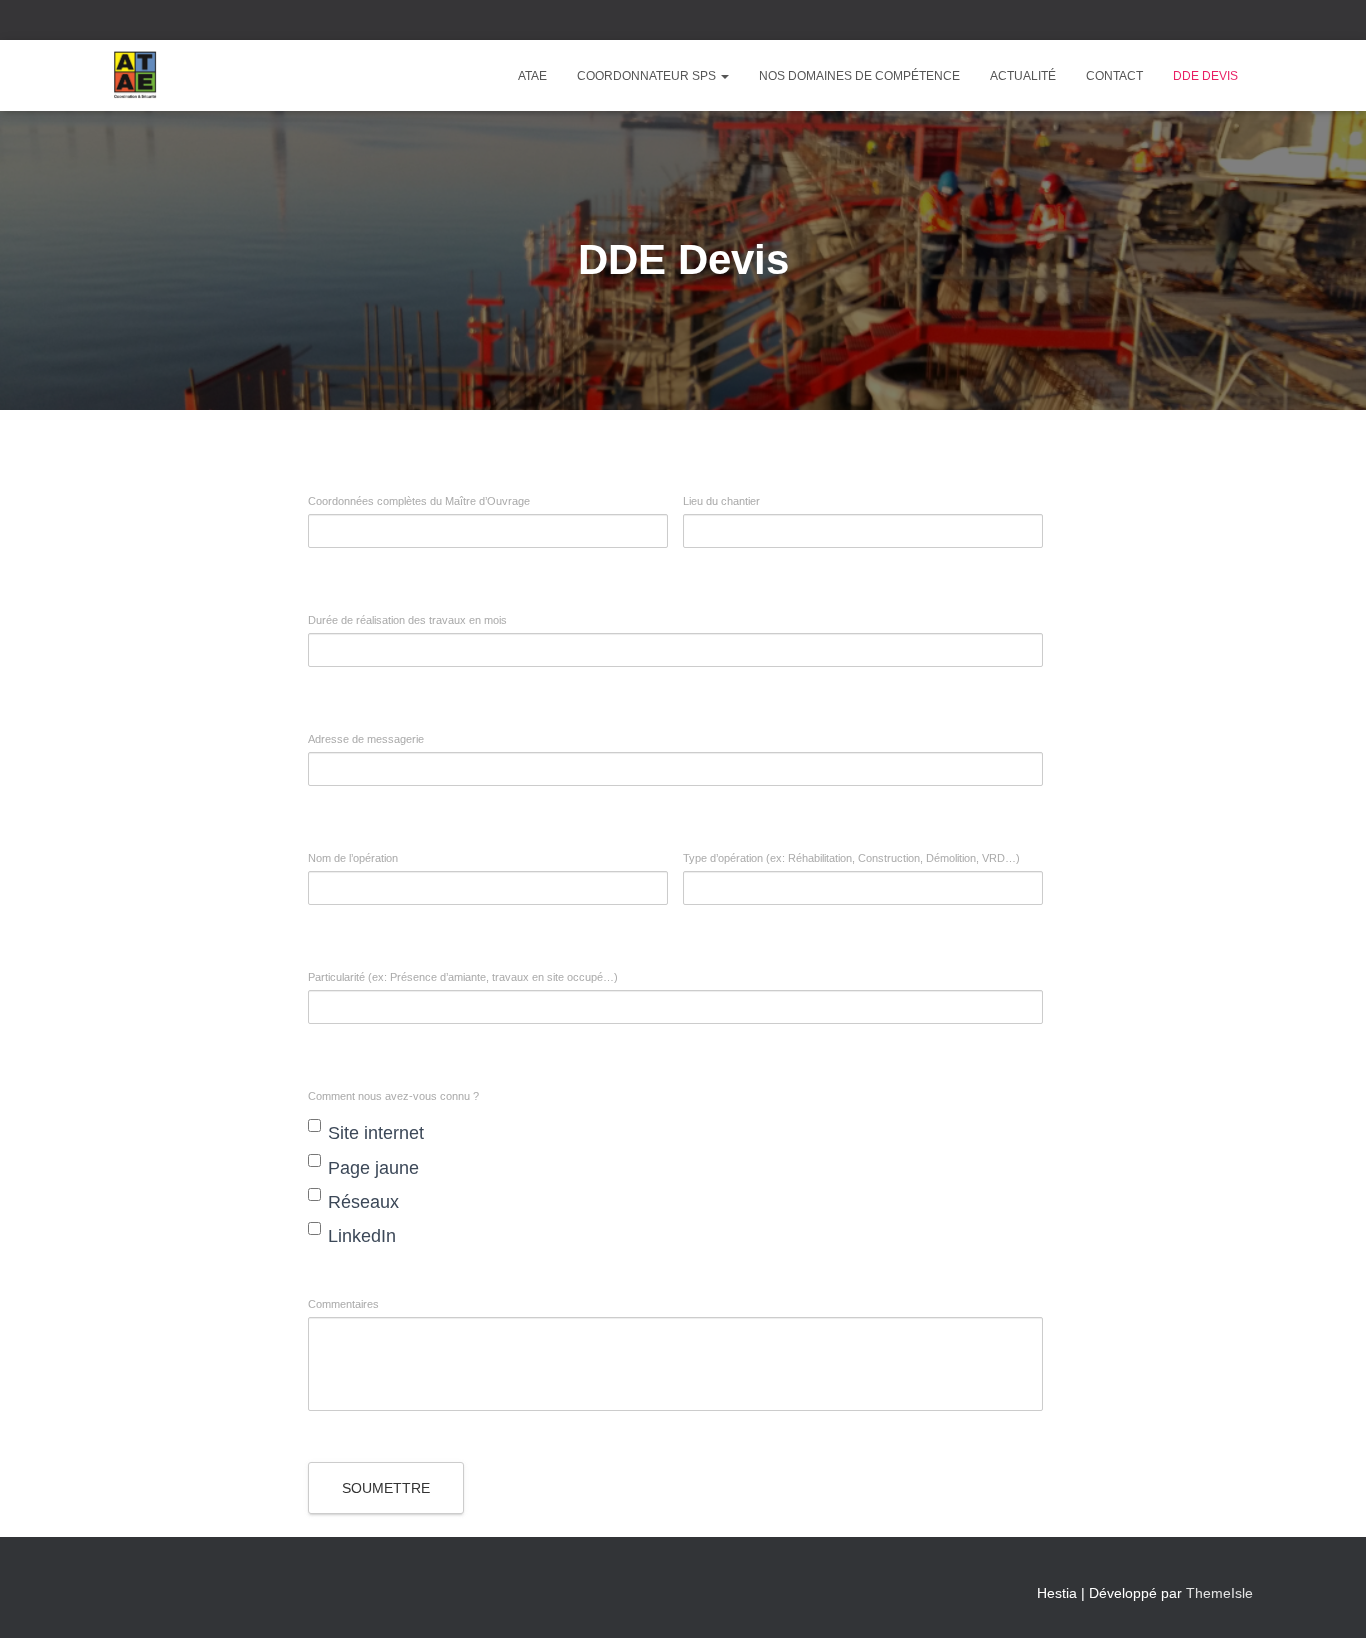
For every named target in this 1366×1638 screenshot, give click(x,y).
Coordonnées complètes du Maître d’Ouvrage (419, 501)
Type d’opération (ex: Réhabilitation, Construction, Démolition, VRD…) (851, 858)
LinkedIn (362, 1236)
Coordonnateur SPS (648, 76)
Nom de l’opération (353, 858)
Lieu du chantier (721, 501)
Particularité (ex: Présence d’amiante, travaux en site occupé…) (463, 977)
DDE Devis (1205, 76)
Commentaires (343, 1304)
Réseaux (363, 1202)
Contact (1114, 76)
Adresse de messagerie (366, 739)
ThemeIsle (1219, 1593)
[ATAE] (135, 76)
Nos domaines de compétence (859, 76)
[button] (724, 76)
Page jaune (373, 1168)
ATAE (532, 76)
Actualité (1023, 76)
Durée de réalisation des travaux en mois (407, 620)
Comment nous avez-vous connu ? (393, 1096)
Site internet (376, 1133)
